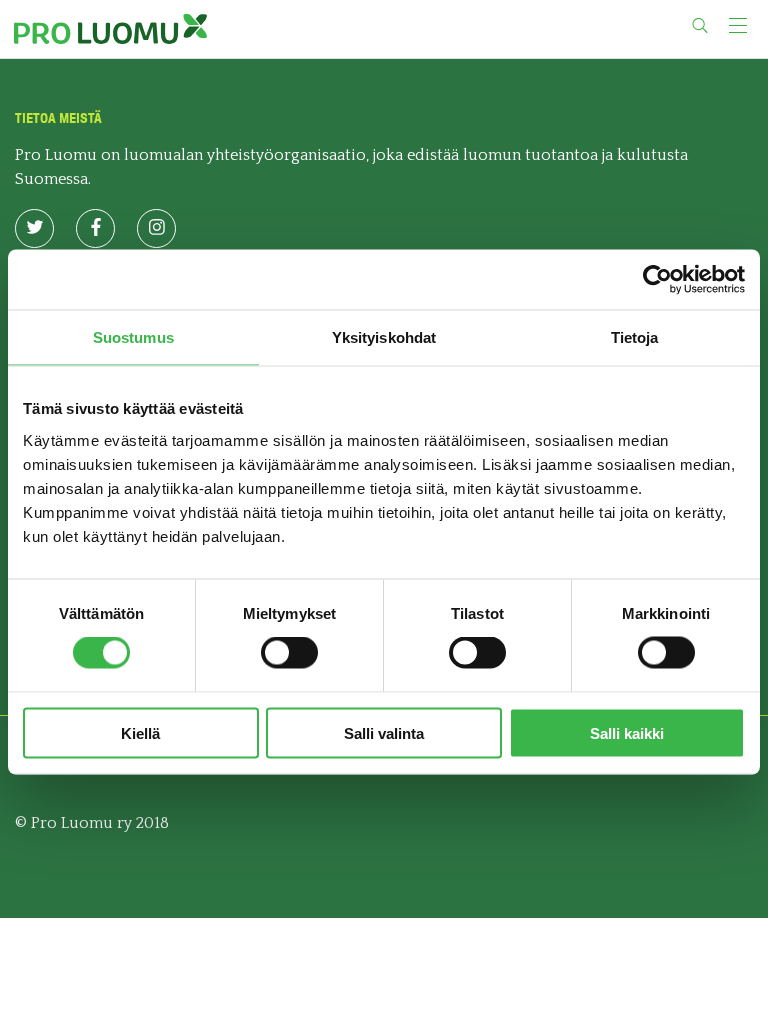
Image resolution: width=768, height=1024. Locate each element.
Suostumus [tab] (133, 337)
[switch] (289, 653)
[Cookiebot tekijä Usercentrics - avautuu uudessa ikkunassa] (657, 280)
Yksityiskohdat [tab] (384, 337)
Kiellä (140, 732)
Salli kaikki (627, 732)
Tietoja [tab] (635, 337)
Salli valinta (384, 732)
